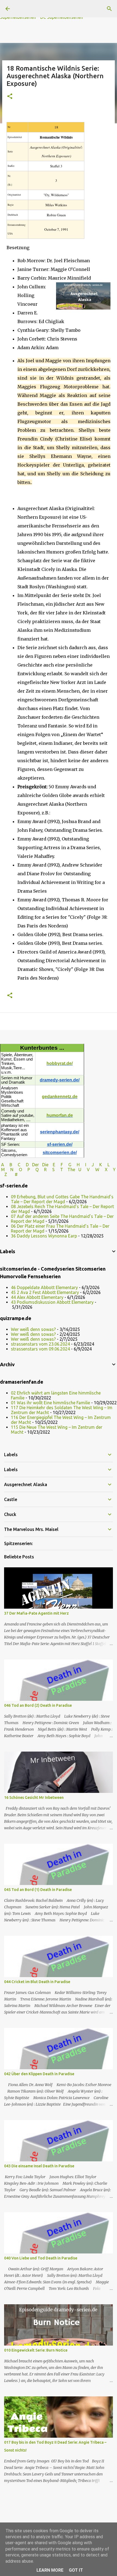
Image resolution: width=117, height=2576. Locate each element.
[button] (10, 97)
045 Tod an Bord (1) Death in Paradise (38, 1890)
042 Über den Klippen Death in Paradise (39, 2074)
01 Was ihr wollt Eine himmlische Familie (50, 1403)
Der (36, 1165)
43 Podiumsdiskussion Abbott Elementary (52, 1302)
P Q (34, 1170)
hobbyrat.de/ (60, 1063)
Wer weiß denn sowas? (33, 1329)
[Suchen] (109, 9)
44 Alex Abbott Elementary (37, 1297)
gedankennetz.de (60, 1097)
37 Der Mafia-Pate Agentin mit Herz (36, 1613)
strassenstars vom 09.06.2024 (40, 1349)
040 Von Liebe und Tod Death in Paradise (41, 2258)
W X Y (105, 1170)
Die (45, 1165)
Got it (76, 2570)
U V (85, 1170)
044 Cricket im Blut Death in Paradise (37, 1982)
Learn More (50, 2570)
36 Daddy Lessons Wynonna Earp (44, 1236)
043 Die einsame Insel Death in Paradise (39, 2166)
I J (90, 1165)
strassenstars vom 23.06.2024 (40, 1344)
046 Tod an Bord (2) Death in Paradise (38, 1705)
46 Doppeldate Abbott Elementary (44, 1287)
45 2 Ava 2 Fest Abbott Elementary (45, 1292)
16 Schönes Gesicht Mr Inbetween (34, 1797)
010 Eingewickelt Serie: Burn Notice (36, 2350)
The (71, 1170)
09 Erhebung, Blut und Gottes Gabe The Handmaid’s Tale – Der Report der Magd (62, 1199)
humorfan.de (60, 1115)
